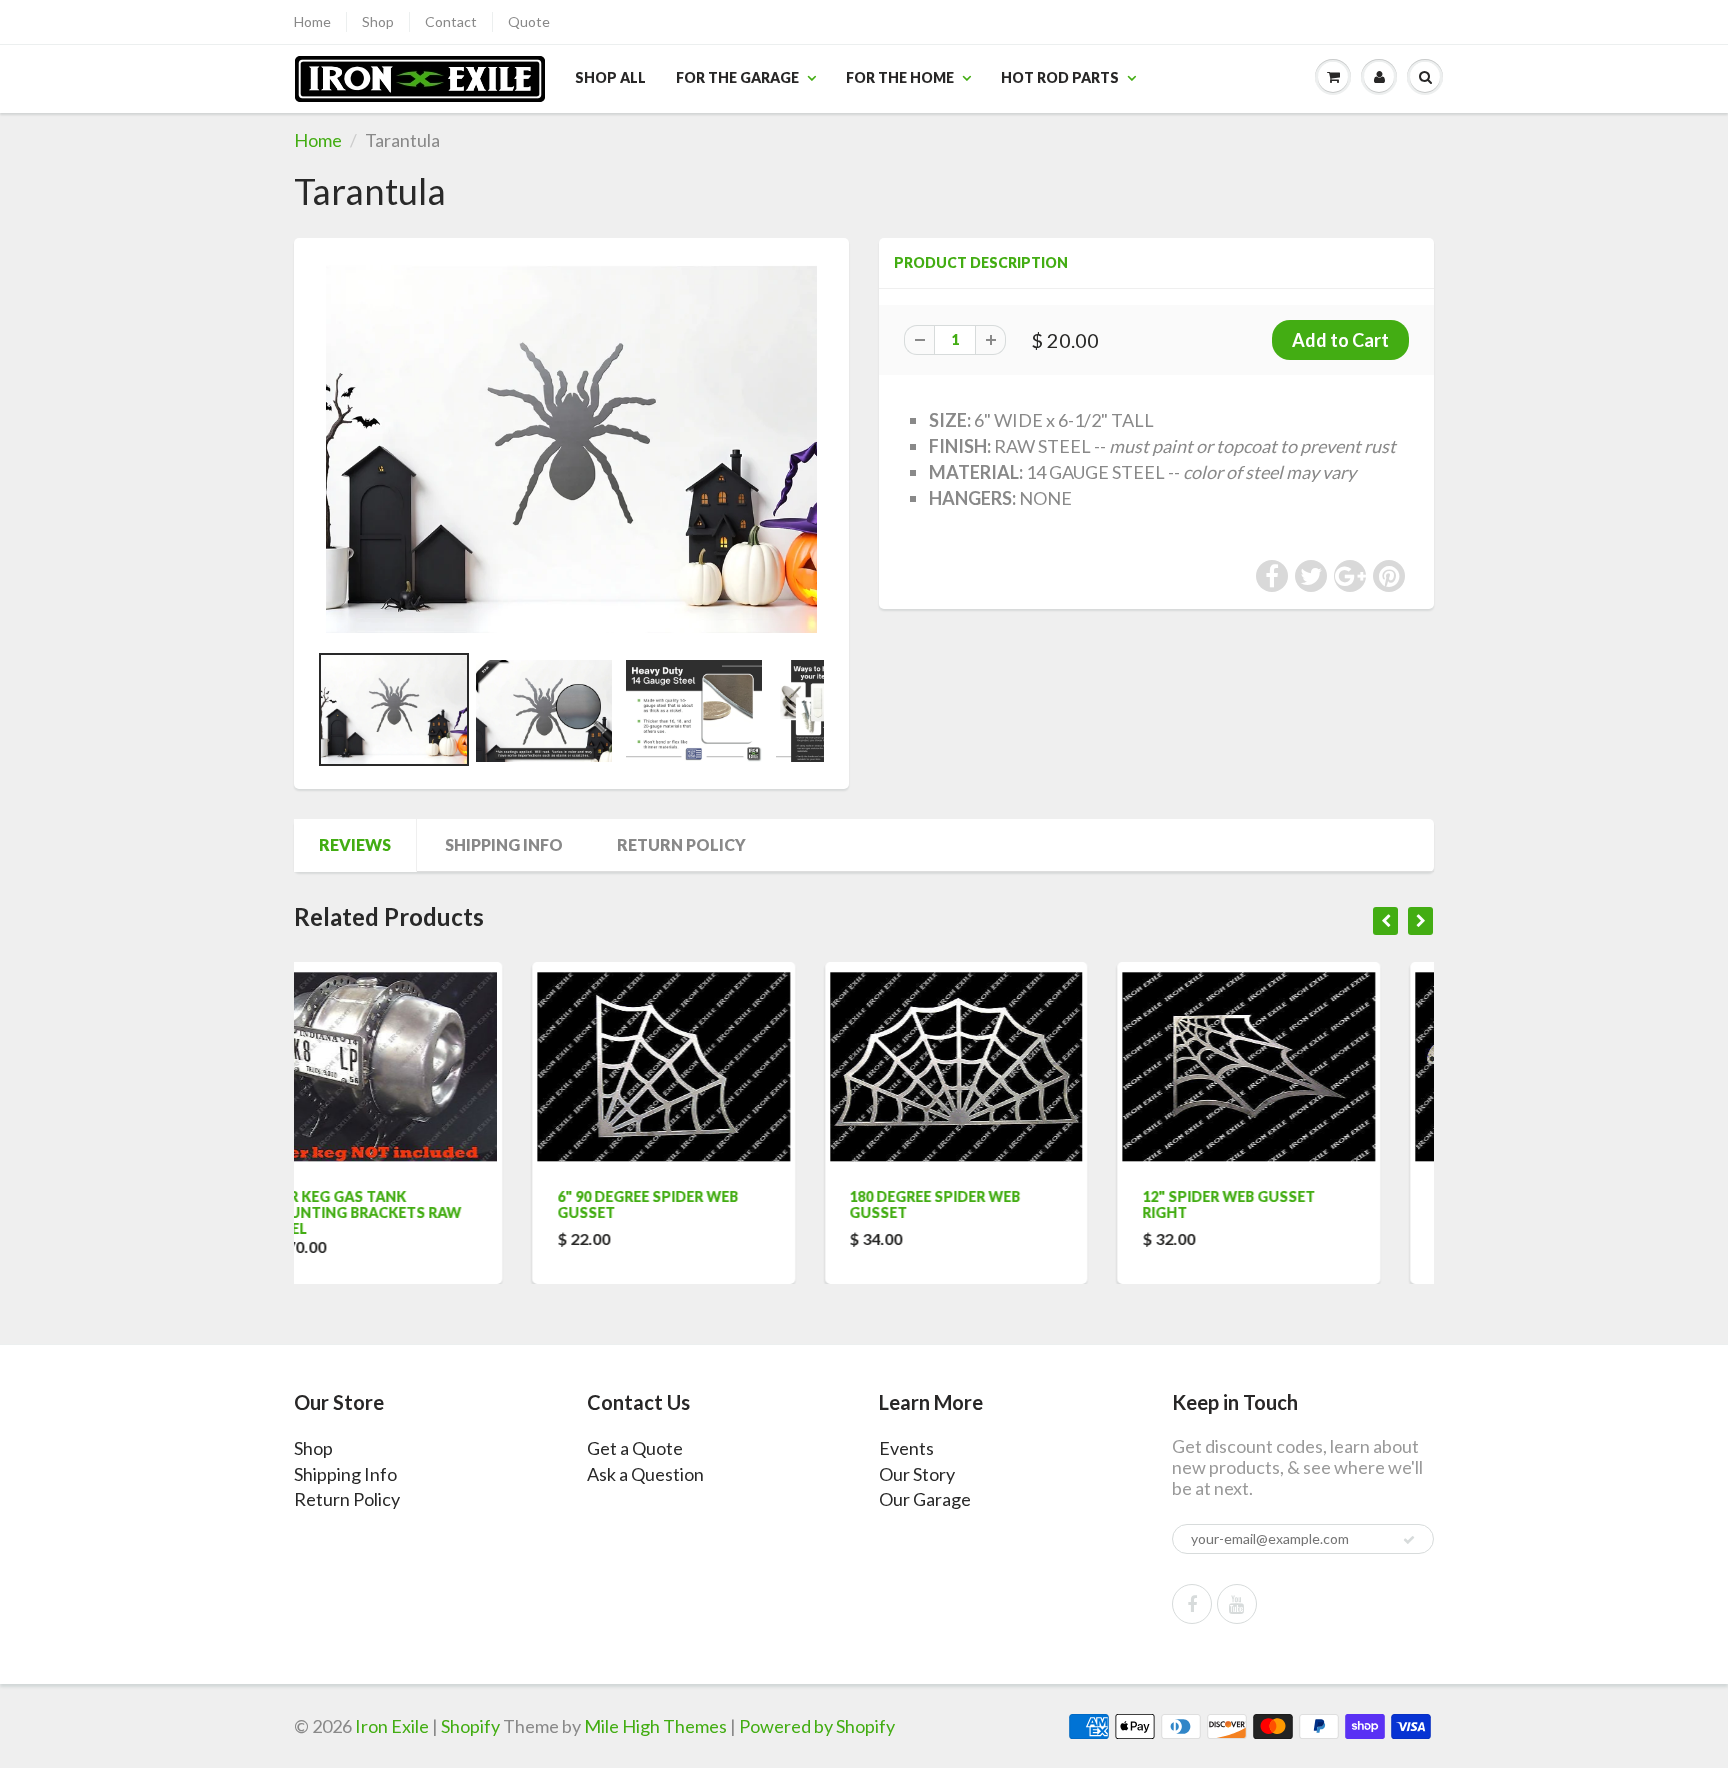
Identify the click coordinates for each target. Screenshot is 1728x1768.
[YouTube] (1237, 1604)
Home (312, 21)
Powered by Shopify (817, 1726)
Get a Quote (635, 1448)
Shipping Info (504, 844)
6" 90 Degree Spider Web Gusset (409, 1204)
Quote (529, 21)
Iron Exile (392, 1726)
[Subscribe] (1409, 1540)
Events (906, 1448)
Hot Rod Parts (1060, 77)
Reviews (355, 844)
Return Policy (681, 844)
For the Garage (737, 77)
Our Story (917, 1474)
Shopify (470, 1726)
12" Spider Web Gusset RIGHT (990, 1204)
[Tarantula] (571, 449)
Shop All (610, 77)
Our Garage (925, 1499)
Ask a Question (645, 1474)
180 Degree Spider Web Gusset (697, 1204)
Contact (451, 21)
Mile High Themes (655, 1726)
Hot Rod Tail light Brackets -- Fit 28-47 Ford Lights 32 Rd (1296, 1212)
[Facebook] (1192, 1604)
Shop (378, 21)
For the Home (900, 77)
